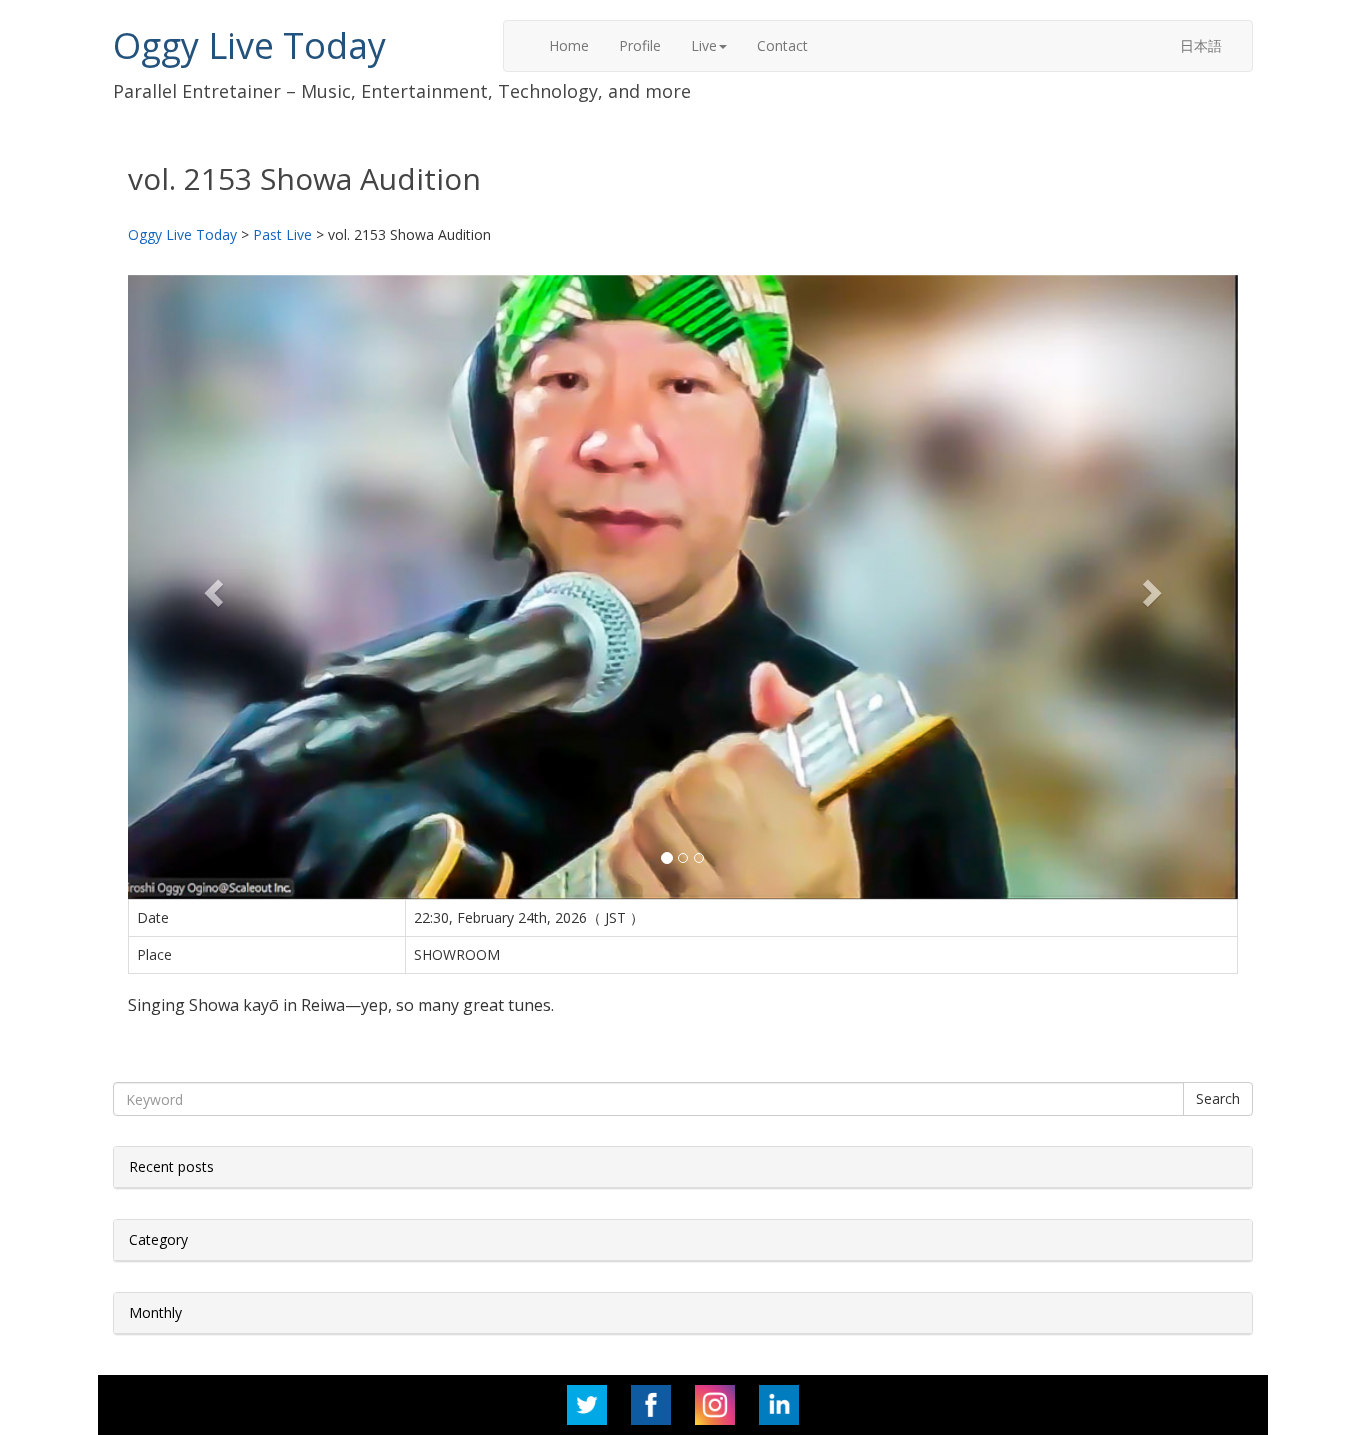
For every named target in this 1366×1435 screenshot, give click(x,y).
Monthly (155, 1312)
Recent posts (171, 1166)
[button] (211, 587)
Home (569, 45)
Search (1218, 1098)
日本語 (1201, 45)
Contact (782, 45)
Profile (640, 45)
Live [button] (704, 45)
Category (158, 1239)
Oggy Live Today (249, 45)
